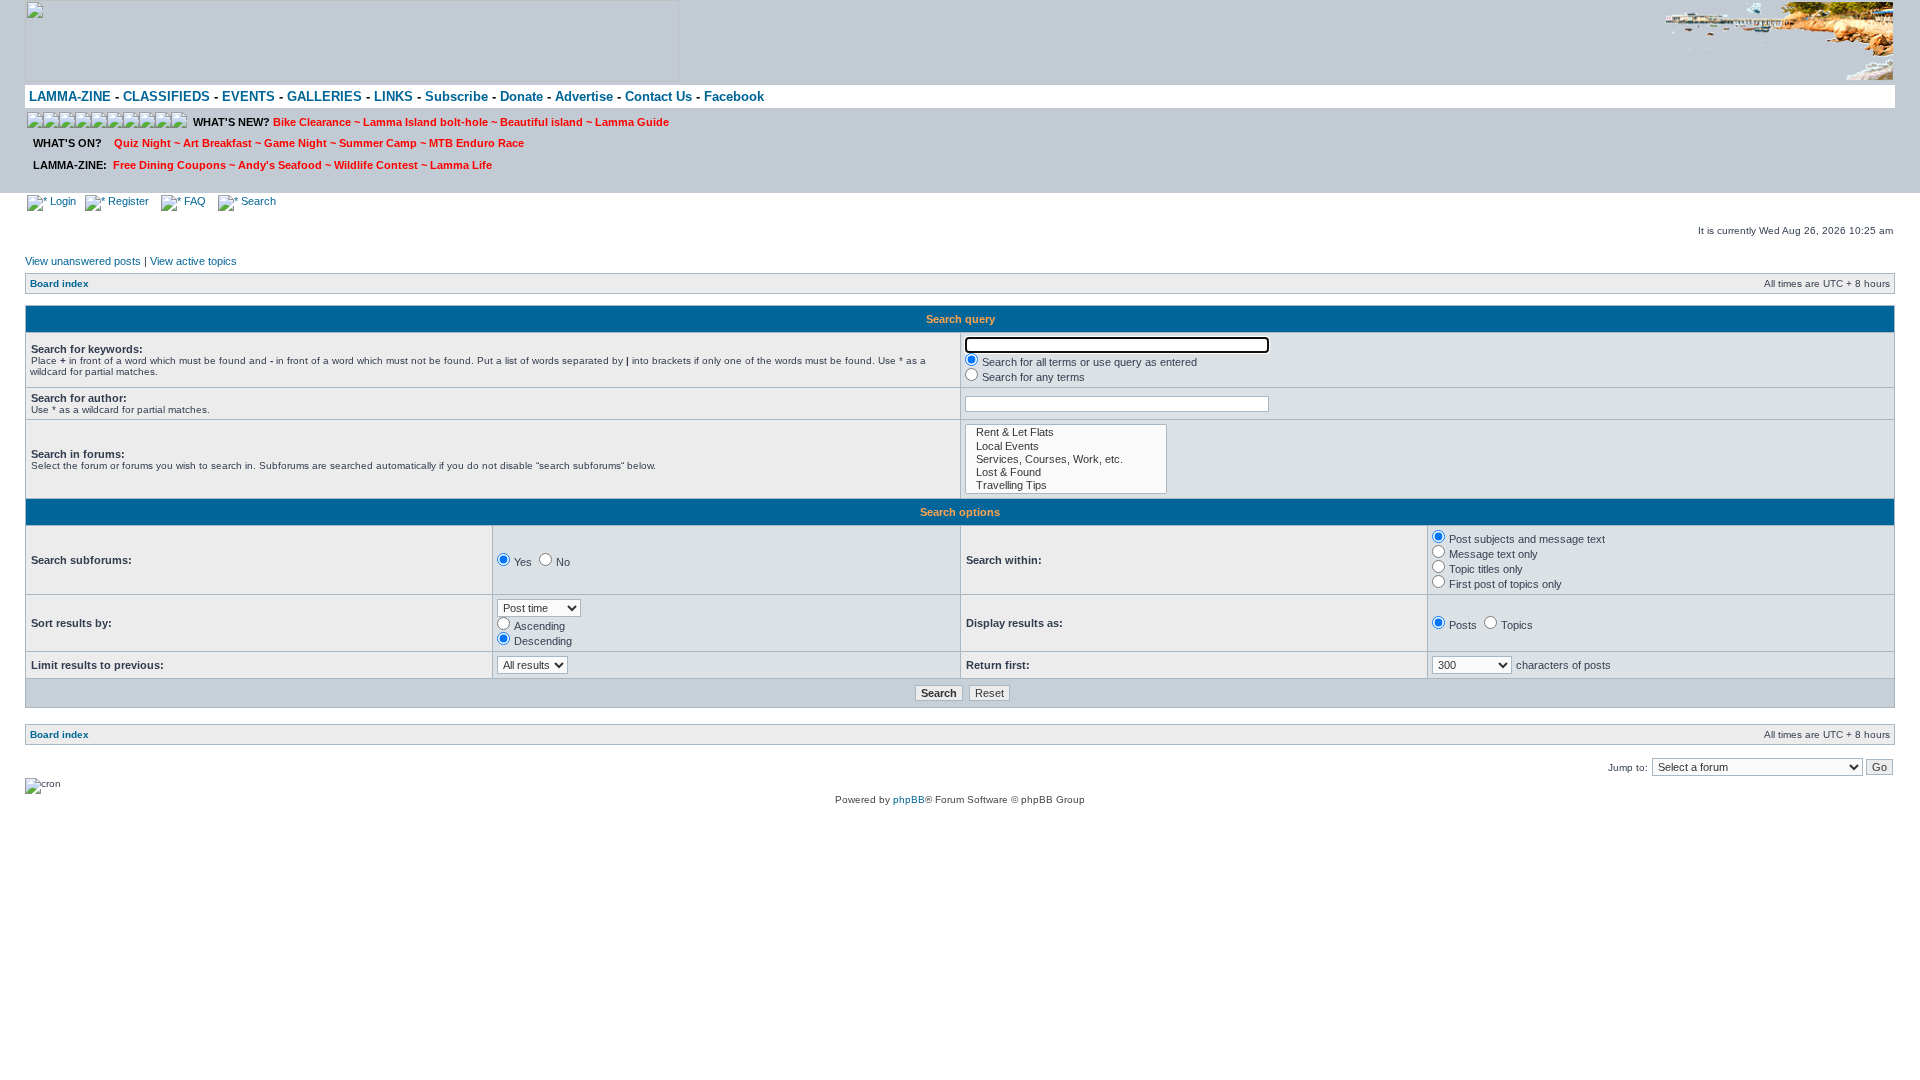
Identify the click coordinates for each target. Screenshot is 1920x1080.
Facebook (734, 96)
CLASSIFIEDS (166, 96)
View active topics (193, 261)
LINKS (393, 96)
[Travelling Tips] (1066, 485)
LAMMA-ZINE (70, 96)
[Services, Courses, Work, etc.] (1066, 459)
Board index (59, 283)
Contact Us (658, 96)
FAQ (193, 201)
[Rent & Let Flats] (1066, 432)
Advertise (584, 96)
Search (257, 201)
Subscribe (456, 96)
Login (61, 201)
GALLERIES (324, 96)
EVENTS (248, 96)
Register (127, 201)
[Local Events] (1066, 446)
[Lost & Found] (1066, 472)
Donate (521, 96)
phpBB (909, 799)
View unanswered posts (83, 261)
